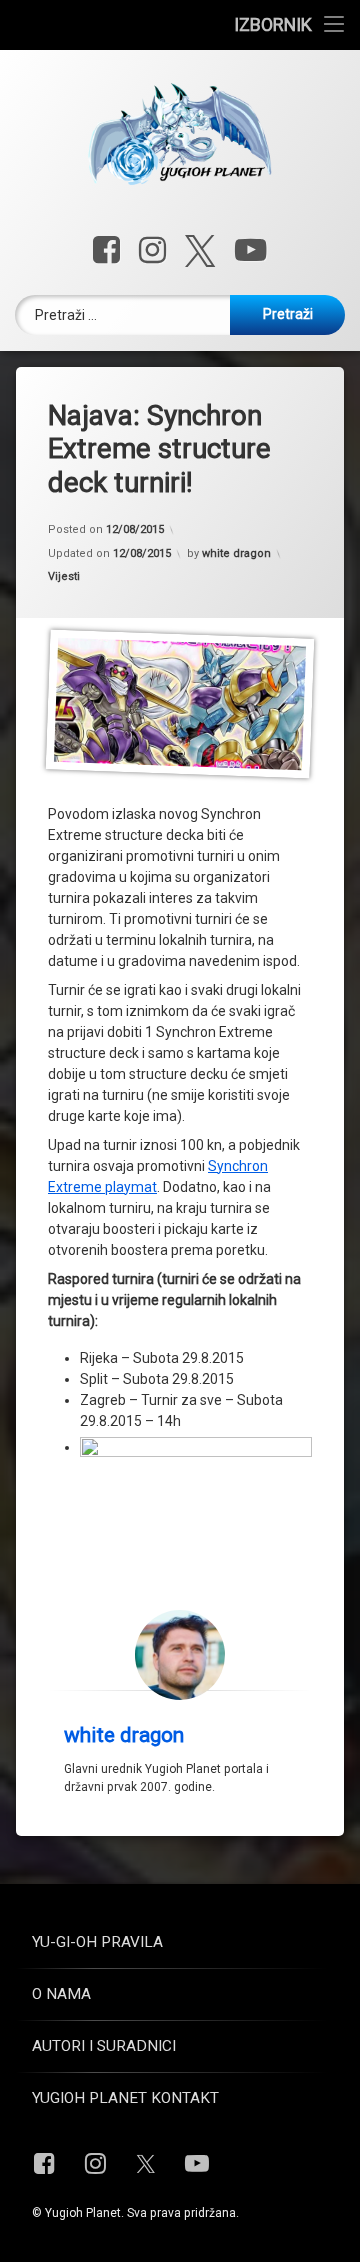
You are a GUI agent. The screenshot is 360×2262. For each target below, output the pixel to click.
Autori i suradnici (104, 2046)
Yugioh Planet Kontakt (125, 2098)
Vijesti (64, 576)
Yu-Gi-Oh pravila (97, 1942)
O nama (61, 1994)
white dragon (236, 553)
